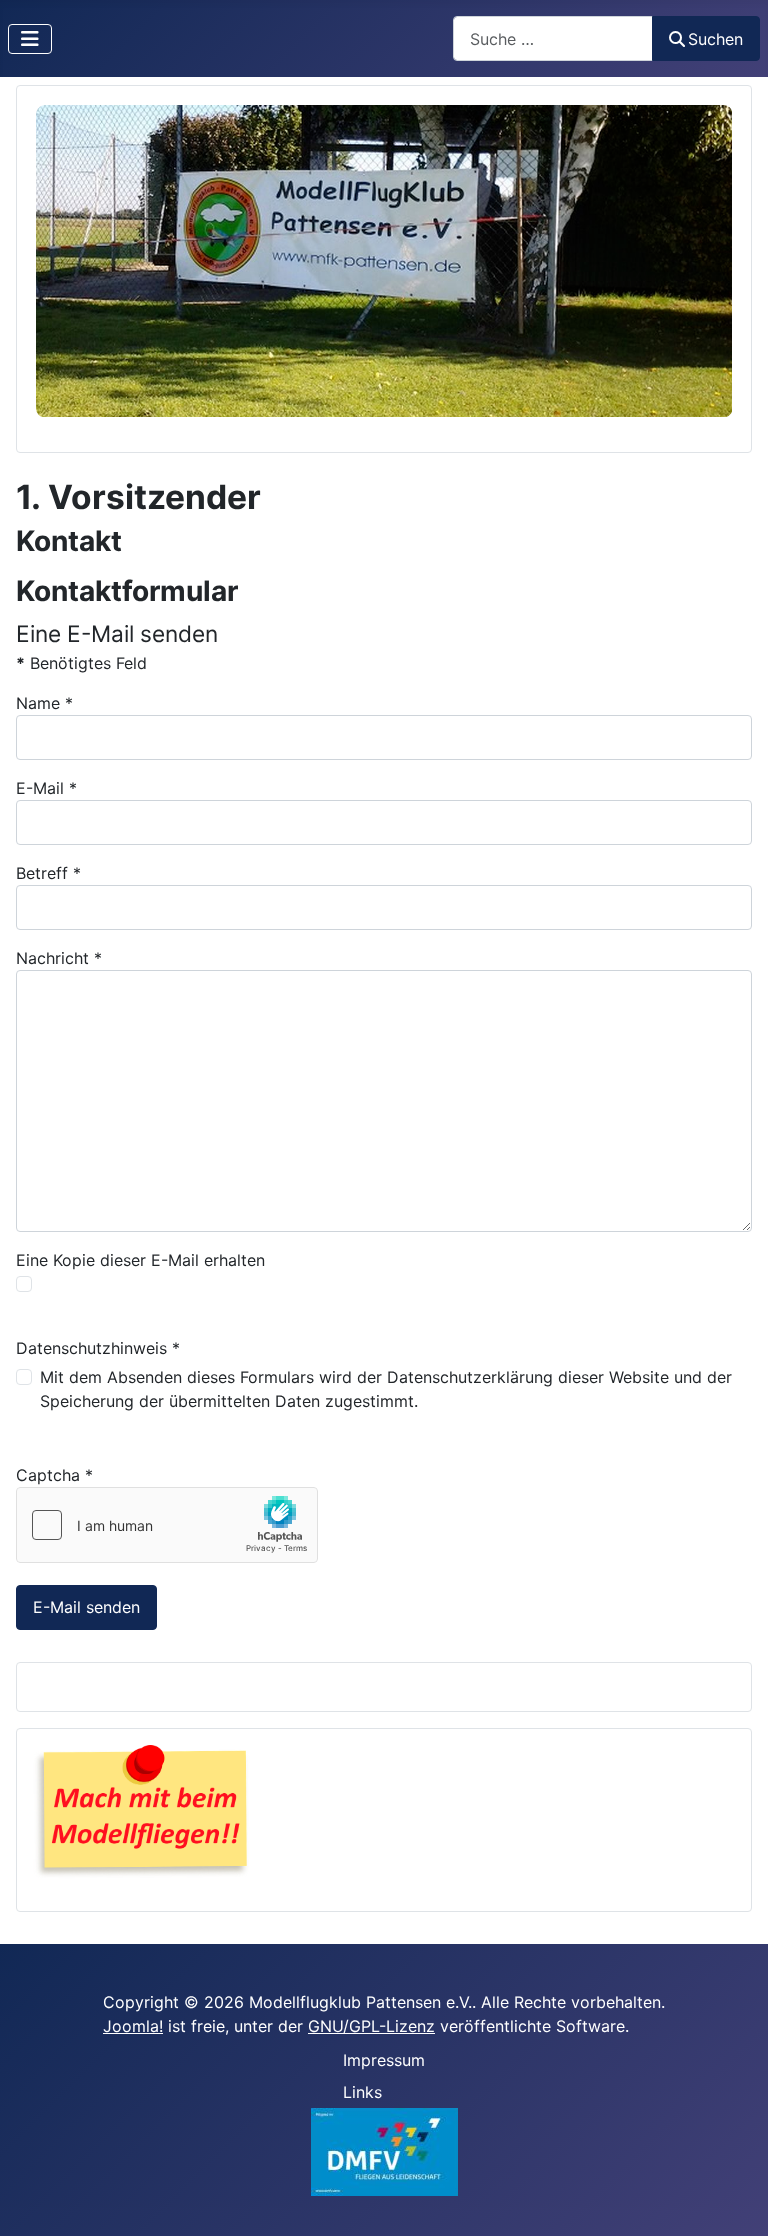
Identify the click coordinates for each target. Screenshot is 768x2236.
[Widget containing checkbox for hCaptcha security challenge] (167, 1525)
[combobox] (553, 38)
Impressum (384, 2060)
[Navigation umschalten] (30, 39)
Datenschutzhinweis (98, 1348)
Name (44, 703)
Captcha (54, 1475)
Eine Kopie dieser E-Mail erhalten (140, 1260)
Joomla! (133, 2026)
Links (362, 2092)
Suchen (715, 39)
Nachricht (59, 958)
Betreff (48, 873)
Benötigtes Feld (81, 663)
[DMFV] (384, 2150)
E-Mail (46, 788)
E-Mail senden (86, 1607)
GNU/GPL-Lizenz (371, 2026)
